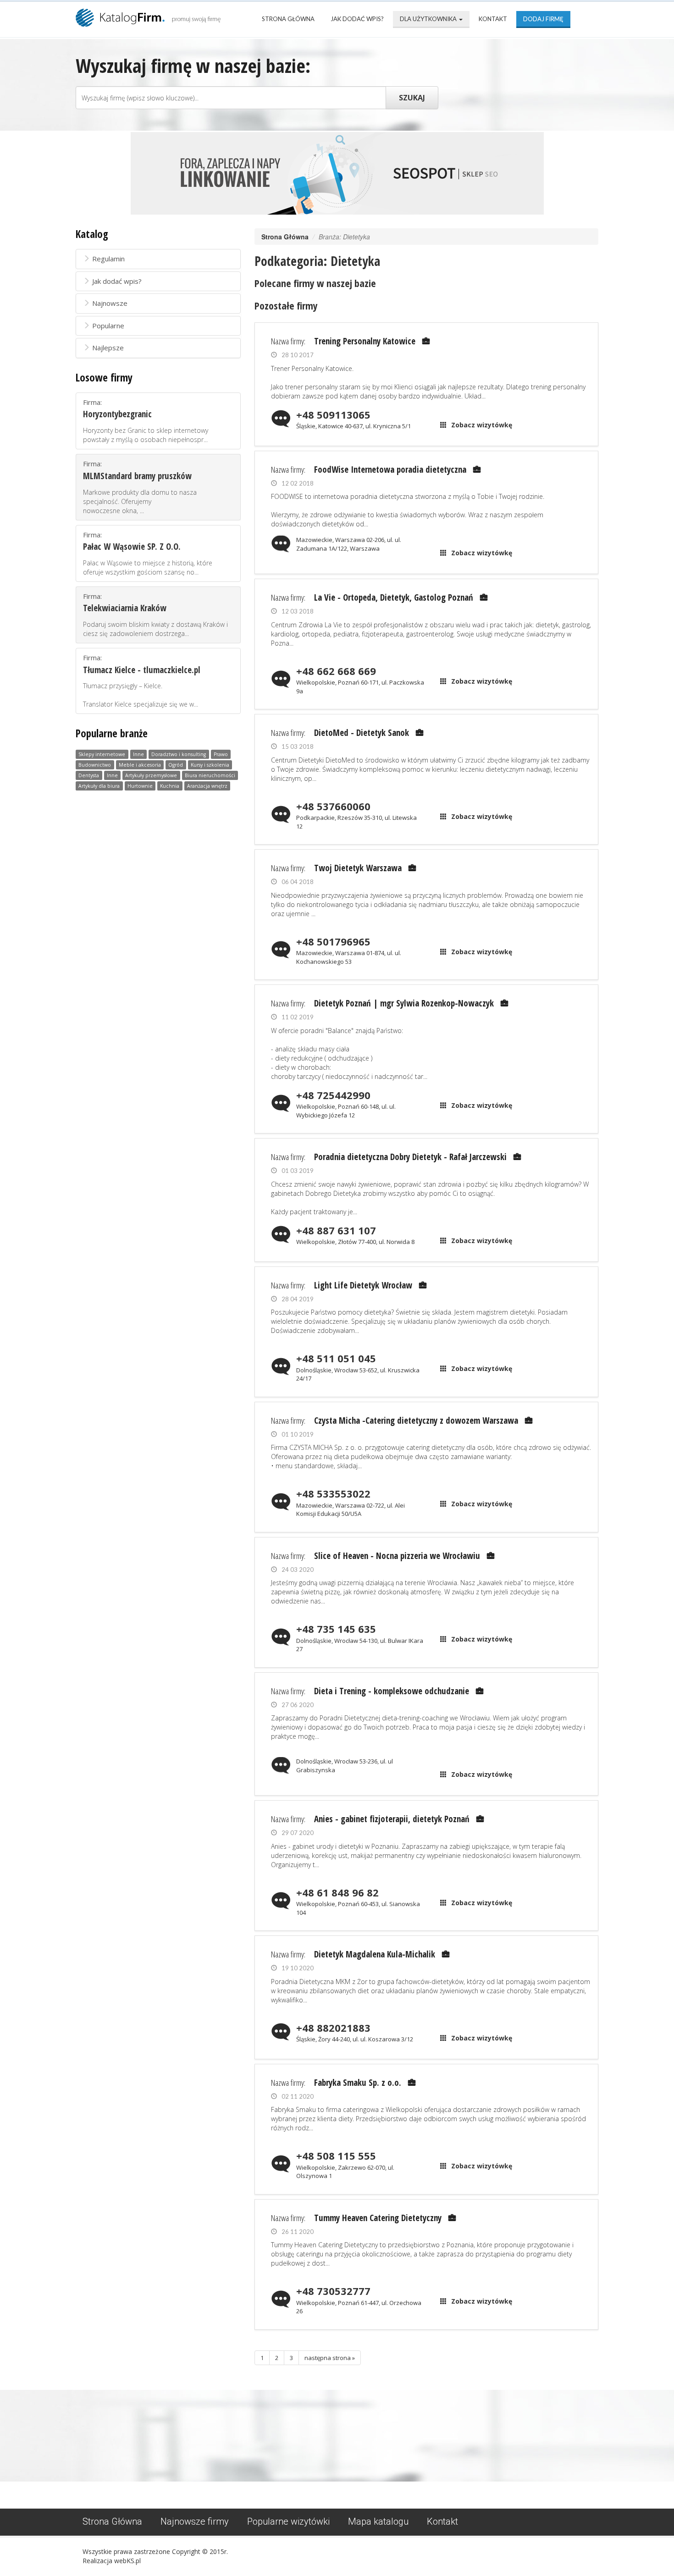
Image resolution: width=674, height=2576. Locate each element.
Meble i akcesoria (140, 765)
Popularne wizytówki (288, 2521)
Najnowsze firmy (195, 2521)
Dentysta (89, 775)
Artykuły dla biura (99, 786)
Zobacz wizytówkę (482, 425)
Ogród (176, 765)
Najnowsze (110, 303)
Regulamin (108, 259)
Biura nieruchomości (210, 775)
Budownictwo (95, 765)
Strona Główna (288, 19)
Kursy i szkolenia (210, 765)
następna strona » (330, 2358)
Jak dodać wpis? (357, 19)
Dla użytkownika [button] (429, 19)
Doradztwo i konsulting (179, 754)
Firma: (146, 421)
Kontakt (493, 19)
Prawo (221, 754)
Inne (138, 754)
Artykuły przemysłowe (151, 775)
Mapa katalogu (378, 2521)
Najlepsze (108, 348)
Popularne (108, 326)
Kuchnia (170, 786)
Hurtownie (140, 786)
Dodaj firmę (543, 19)
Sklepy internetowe (102, 754)
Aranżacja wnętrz (207, 786)
